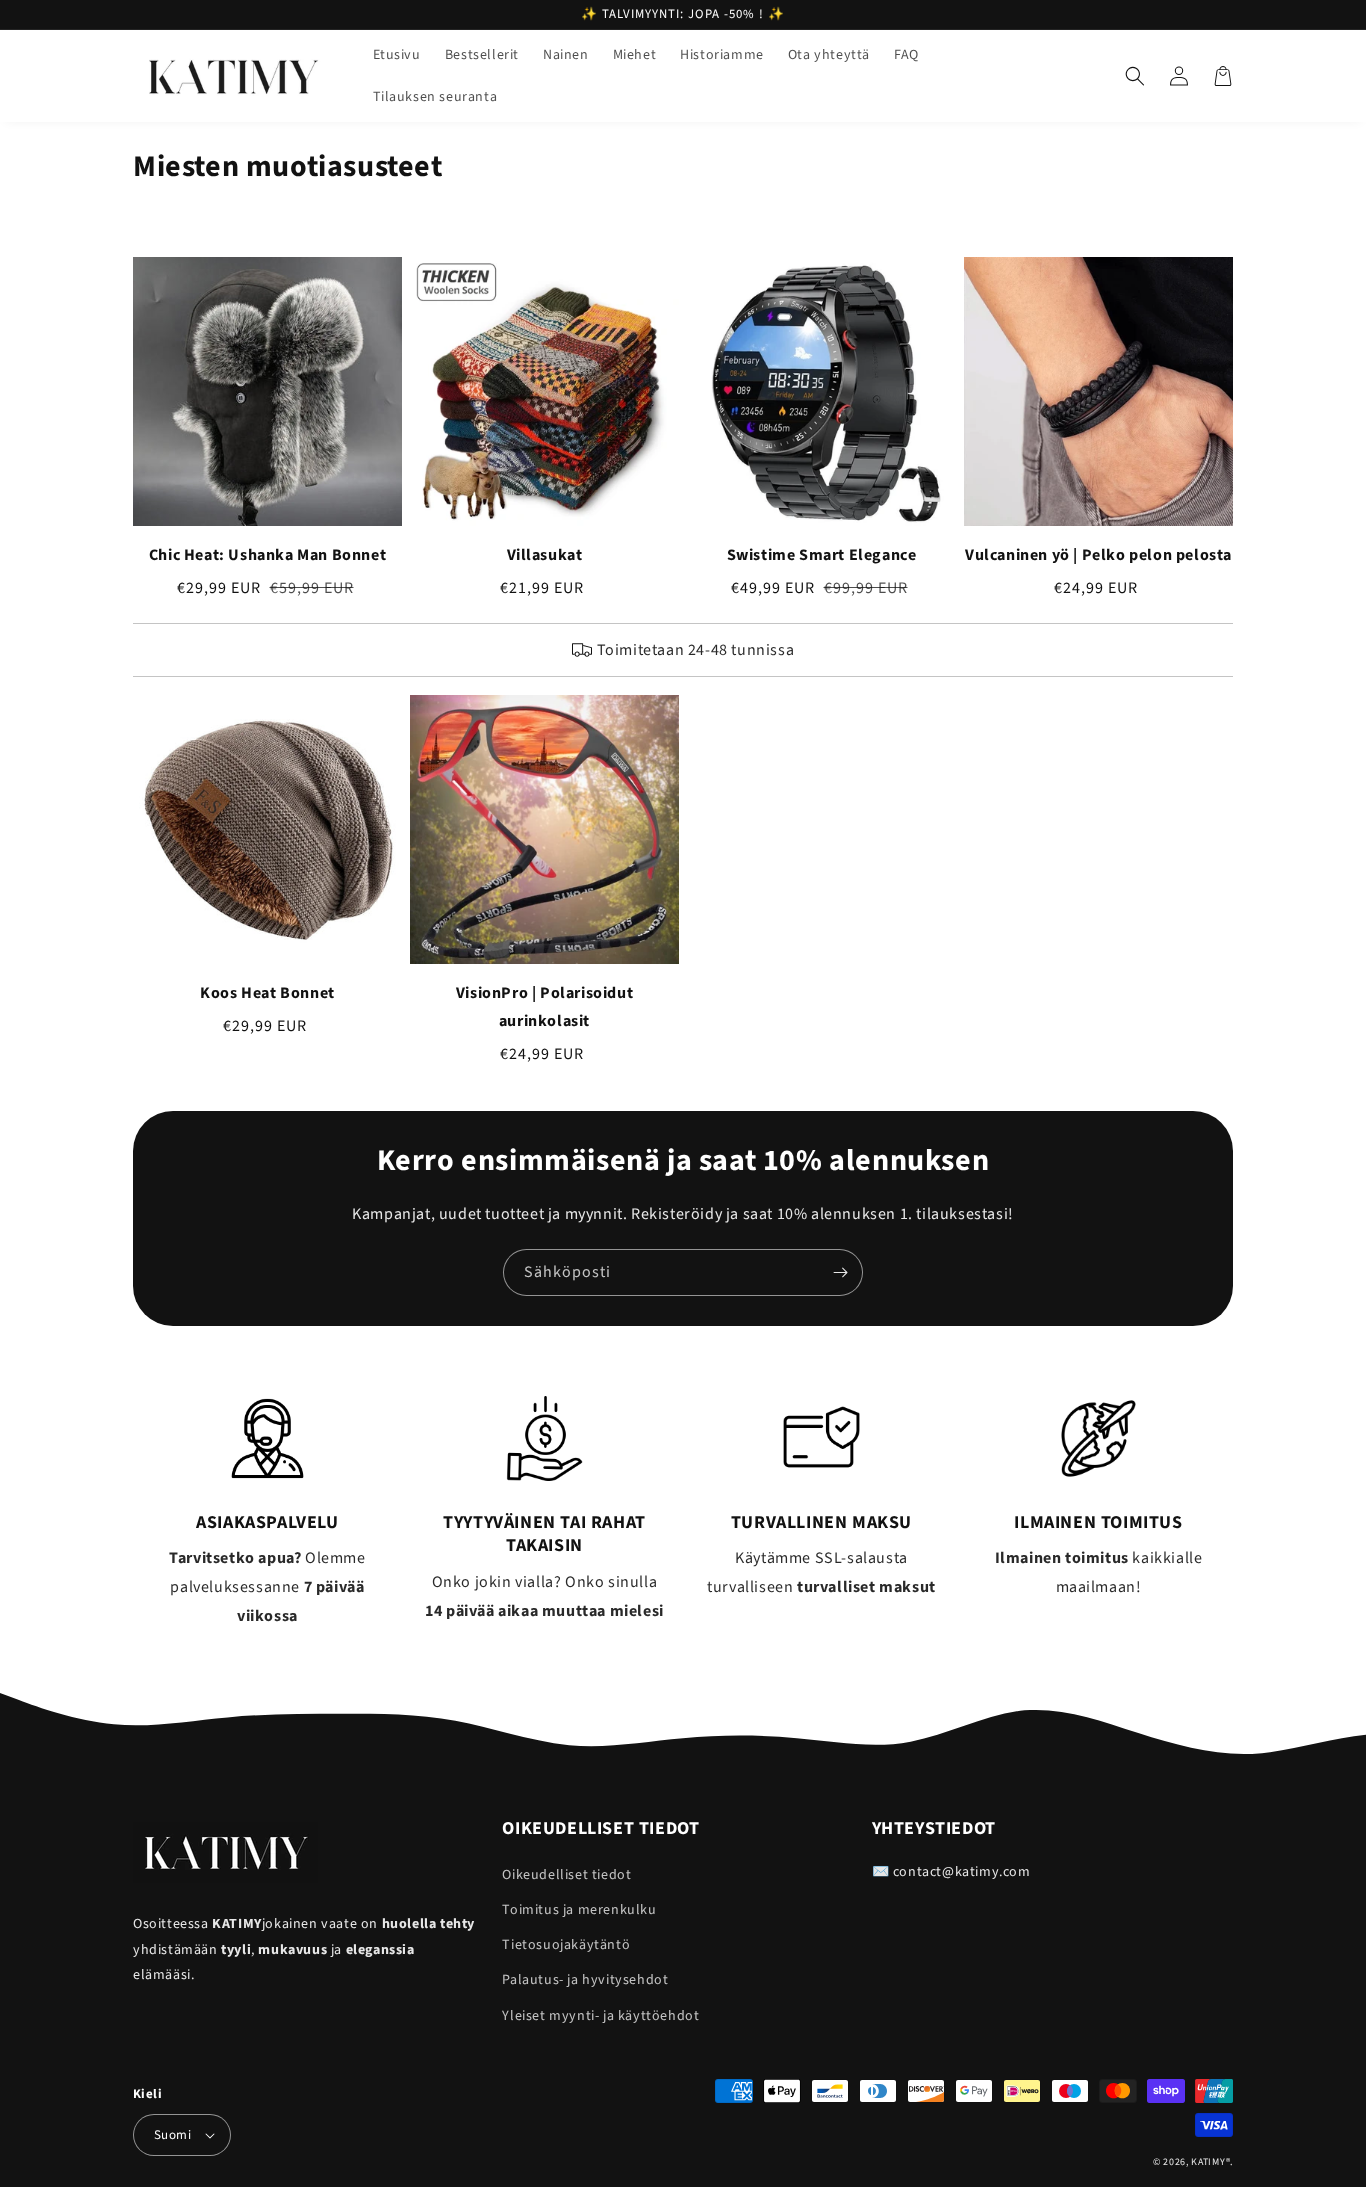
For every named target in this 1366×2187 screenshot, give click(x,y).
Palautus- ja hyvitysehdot (585, 1980)
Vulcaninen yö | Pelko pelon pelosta (1098, 555)
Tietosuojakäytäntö (566, 1945)
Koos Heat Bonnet (267, 993)
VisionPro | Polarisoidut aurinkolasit (544, 1007)
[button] (1135, 76)
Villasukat (545, 555)
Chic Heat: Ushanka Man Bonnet (267, 555)
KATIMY (1208, 2162)
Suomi (172, 2135)
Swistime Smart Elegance (822, 555)
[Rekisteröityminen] (840, 1272)
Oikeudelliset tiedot (566, 1875)
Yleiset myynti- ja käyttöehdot (600, 2016)
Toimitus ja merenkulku (579, 1910)
